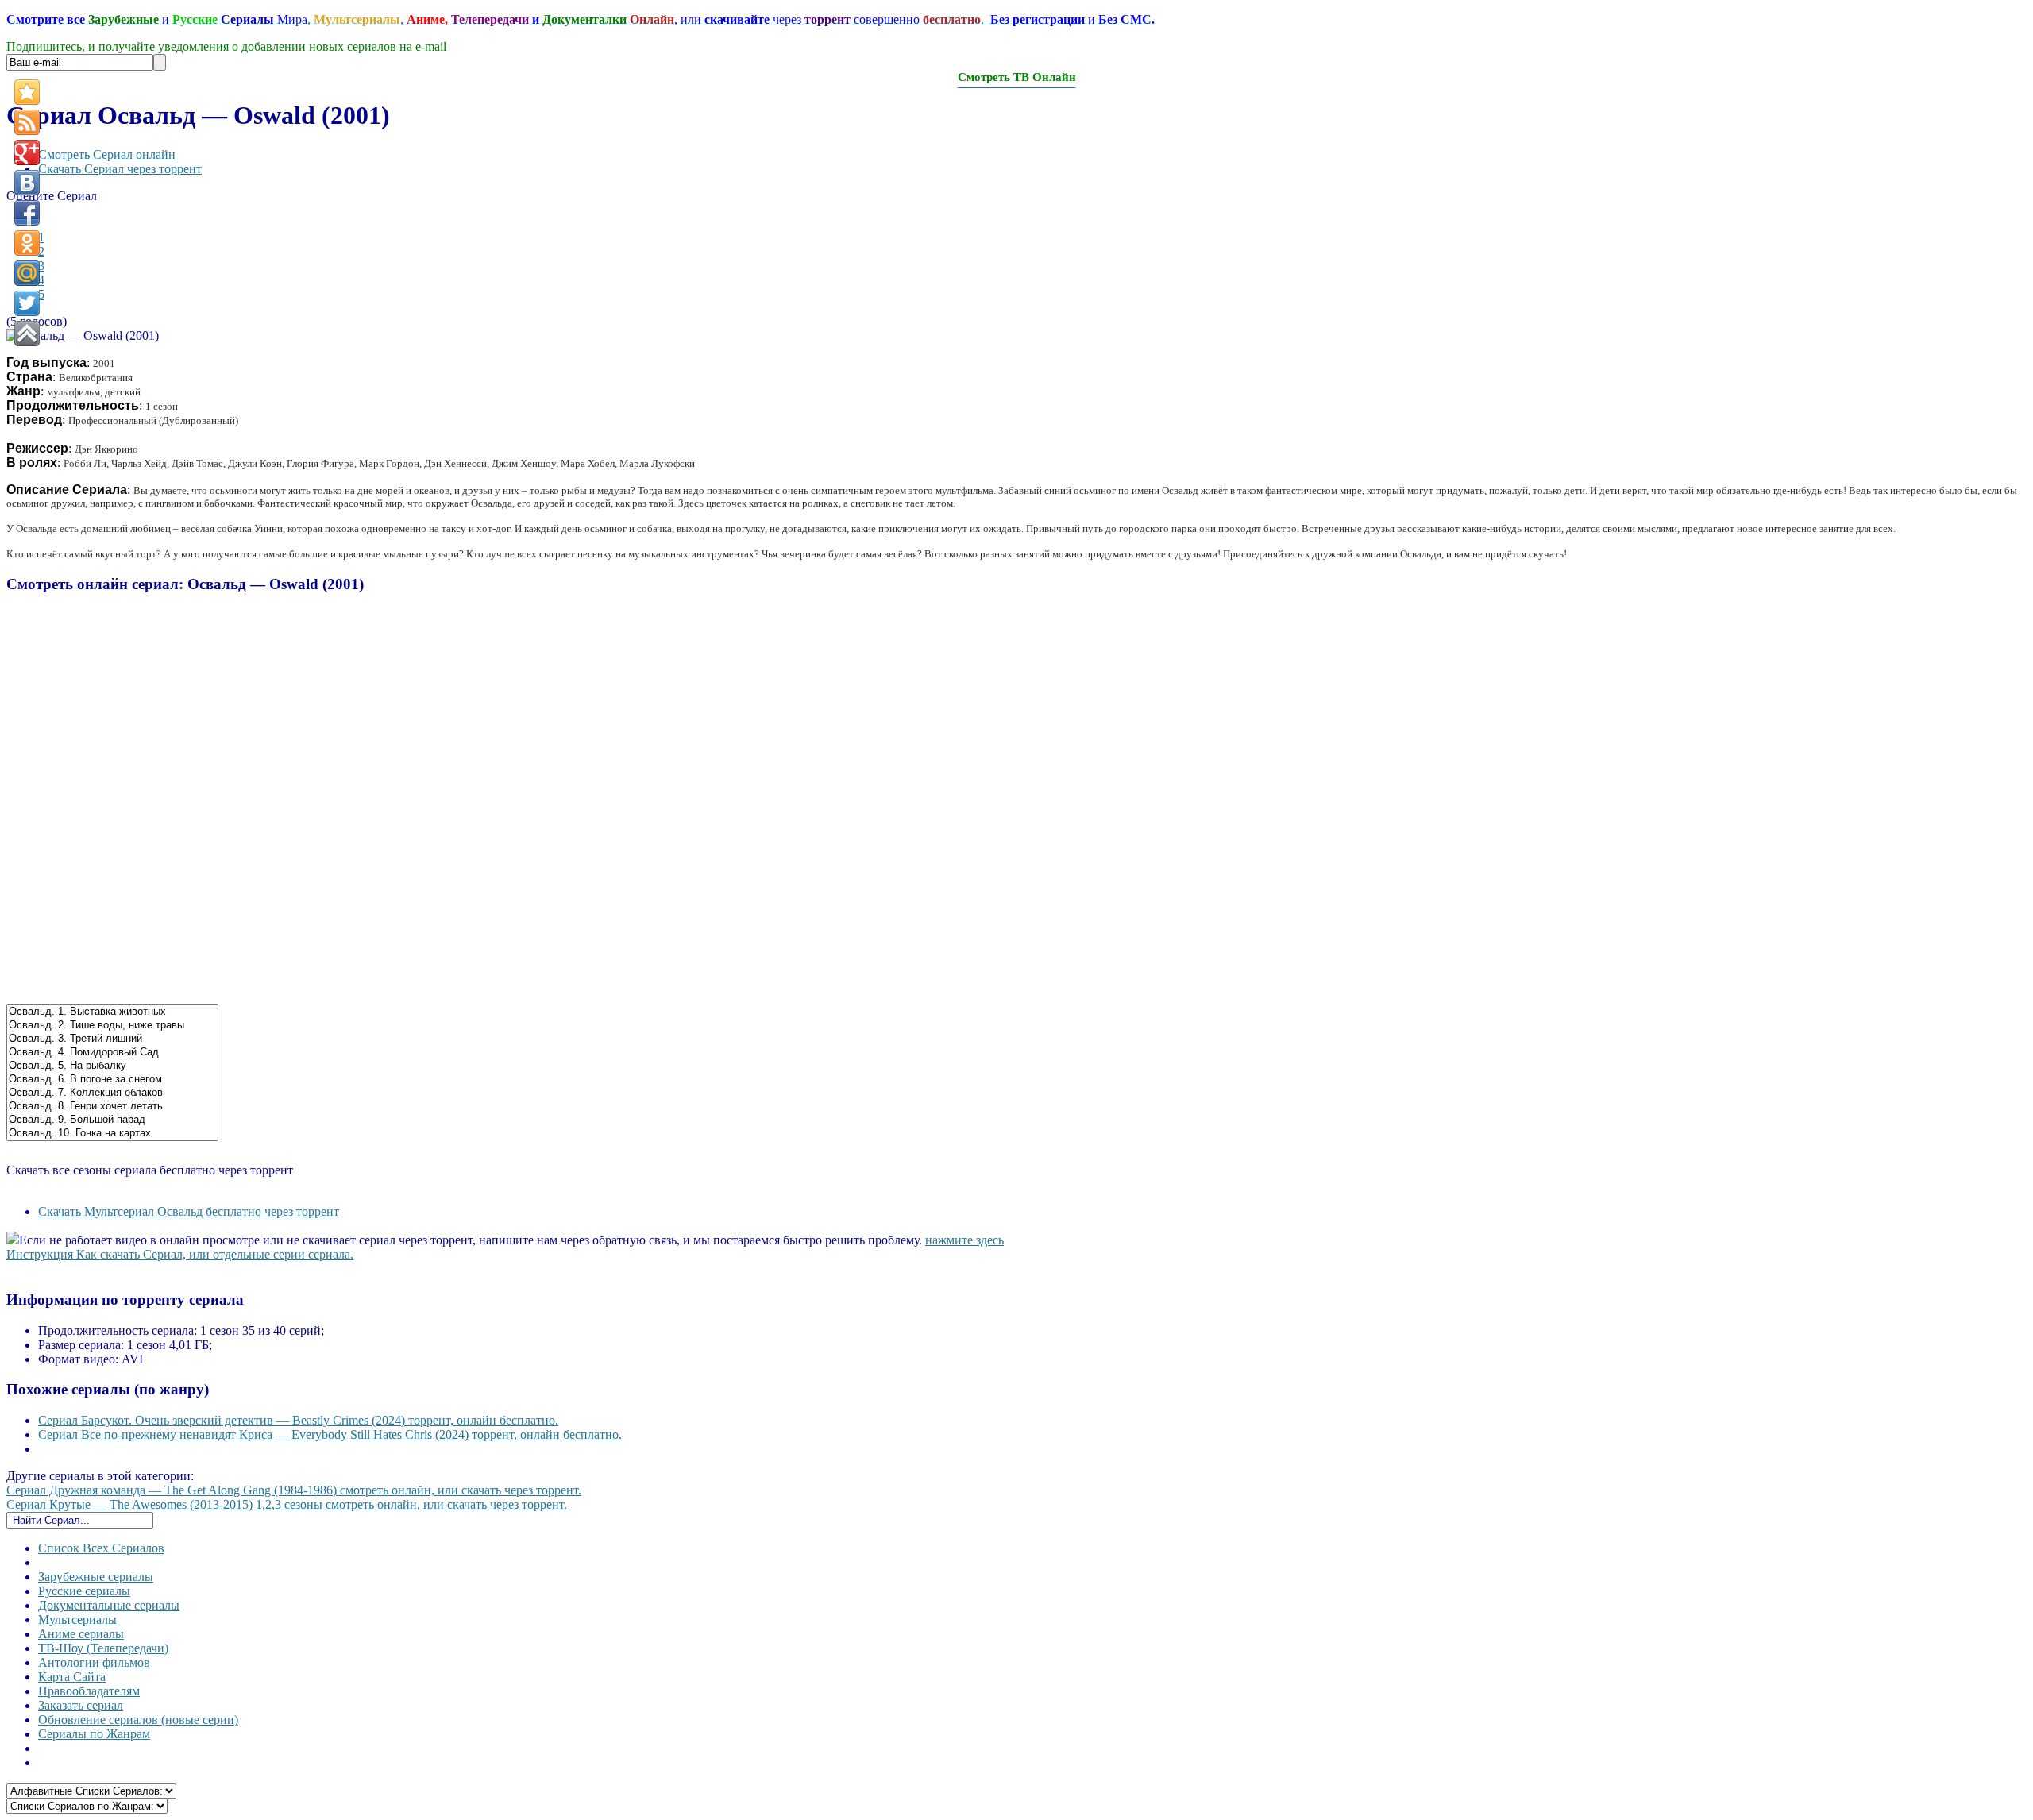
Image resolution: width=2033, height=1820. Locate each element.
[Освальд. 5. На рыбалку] (112, 1066)
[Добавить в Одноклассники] (27, 243)
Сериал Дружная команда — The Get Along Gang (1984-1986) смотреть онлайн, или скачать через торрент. (294, 1490)
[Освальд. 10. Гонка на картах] (112, 1134)
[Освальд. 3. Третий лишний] (112, 1039)
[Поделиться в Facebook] (27, 213)
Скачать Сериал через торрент (120, 169)
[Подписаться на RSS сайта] (27, 122)
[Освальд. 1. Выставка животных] (112, 1012)
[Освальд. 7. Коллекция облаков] (112, 1093)
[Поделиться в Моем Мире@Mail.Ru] (27, 273)
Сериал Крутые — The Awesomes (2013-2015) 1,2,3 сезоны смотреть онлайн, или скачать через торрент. (287, 1504)
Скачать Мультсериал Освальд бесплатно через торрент (189, 1211)
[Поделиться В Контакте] (27, 183)
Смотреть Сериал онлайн (107, 154)
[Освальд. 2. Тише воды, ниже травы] (112, 1026)
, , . (581, 19)
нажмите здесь (964, 1240)
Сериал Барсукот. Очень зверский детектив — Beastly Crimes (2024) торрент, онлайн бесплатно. (298, 1420)
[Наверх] (27, 334)
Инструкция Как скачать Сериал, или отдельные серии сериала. (180, 1254)
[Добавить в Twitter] (27, 303)
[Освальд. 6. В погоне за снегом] (112, 1080)
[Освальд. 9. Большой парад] (112, 1120)
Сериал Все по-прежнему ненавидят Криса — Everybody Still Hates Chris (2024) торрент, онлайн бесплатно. (330, 1434)
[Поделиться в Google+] (27, 152)
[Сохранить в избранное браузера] (27, 92)
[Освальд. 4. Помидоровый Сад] (112, 1053)
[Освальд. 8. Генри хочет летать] (112, 1107)
